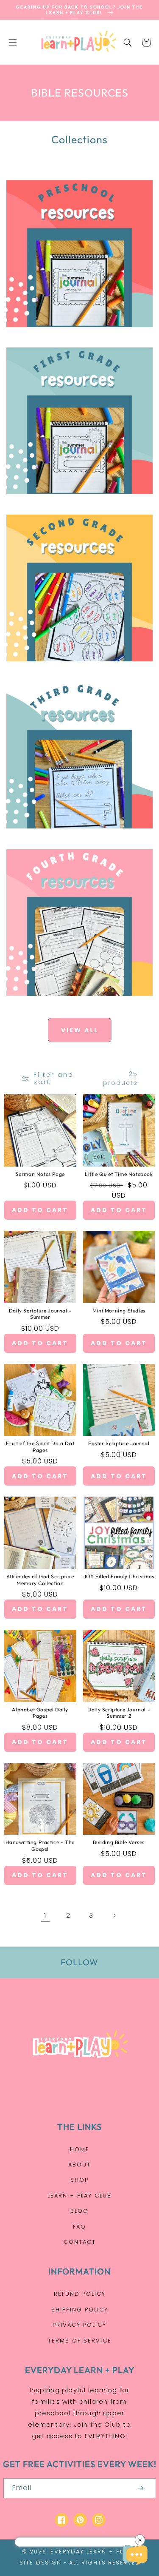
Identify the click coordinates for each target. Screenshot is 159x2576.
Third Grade (75, 837)
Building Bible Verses (119, 1842)
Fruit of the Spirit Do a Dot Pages (40, 1447)
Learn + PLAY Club (79, 2196)
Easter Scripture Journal (119, 1443)
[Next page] (114, 1916)
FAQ (79, 2227)
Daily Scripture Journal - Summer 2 (119, 1713)
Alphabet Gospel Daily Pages (40, 1713)
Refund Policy (80, 2294)
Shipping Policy (80, 2310)
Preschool (75, 336)
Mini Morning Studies (119, 1311)
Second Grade (75, 670)
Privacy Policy (79, 2325)
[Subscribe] (141, 2488)
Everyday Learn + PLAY (91, 2552)
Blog (79, 2211)
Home (80, 2149)
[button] (13, 43)
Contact (80, 2242)
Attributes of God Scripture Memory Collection (40, 1580)
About (79, 2165)
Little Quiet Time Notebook (119, 1174)
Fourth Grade (75, 1005)
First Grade (75, 503)
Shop (79, 2180)
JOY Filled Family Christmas (119, 1576)
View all (80, 1030)
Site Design (40, 2563)
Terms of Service (80, 2341)
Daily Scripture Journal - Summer (40, 1314)
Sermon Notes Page (40, 1174)
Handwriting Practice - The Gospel (40, 1846)
